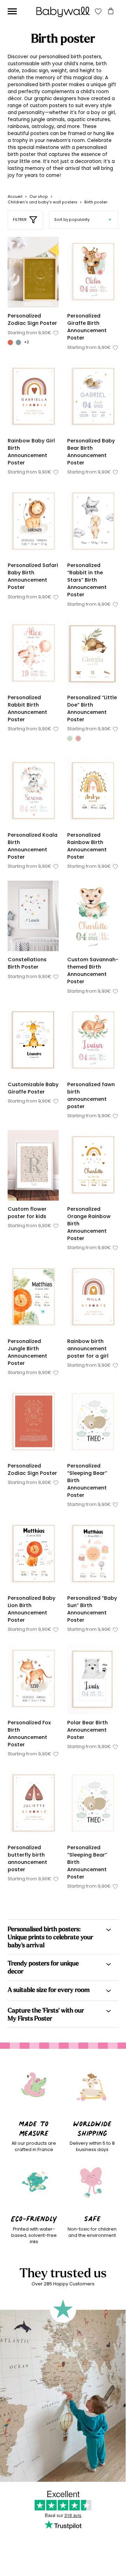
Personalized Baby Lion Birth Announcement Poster (31, 1609)
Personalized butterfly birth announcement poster (27, 1858)
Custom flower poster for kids (27, 1213)
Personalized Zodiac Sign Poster (32, 319)
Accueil (15, 197)
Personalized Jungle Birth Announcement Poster (27, 1352)
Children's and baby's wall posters (43, 202)
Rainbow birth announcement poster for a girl (88, 1349)
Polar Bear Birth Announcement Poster (87, 1730)
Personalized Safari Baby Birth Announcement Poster (33, 576)
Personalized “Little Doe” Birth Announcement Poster (92, 708)
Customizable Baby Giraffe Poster (33, 1088)
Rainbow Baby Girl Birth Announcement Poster (31, 452)
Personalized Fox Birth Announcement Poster (29, 1734)
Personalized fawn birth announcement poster (91, 1095)
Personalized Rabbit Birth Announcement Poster (27, 708)
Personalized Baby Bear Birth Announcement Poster (91, 452)
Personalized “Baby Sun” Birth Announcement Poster (92, 1609)
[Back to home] (63, 12)
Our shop (39, 197)
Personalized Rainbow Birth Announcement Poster (87, 846)
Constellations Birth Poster (27, 963)
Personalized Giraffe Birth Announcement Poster (87, 327)
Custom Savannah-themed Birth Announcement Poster (93, 970)
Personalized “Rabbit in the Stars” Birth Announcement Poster (87, 580)
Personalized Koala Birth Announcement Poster (33, 846)
